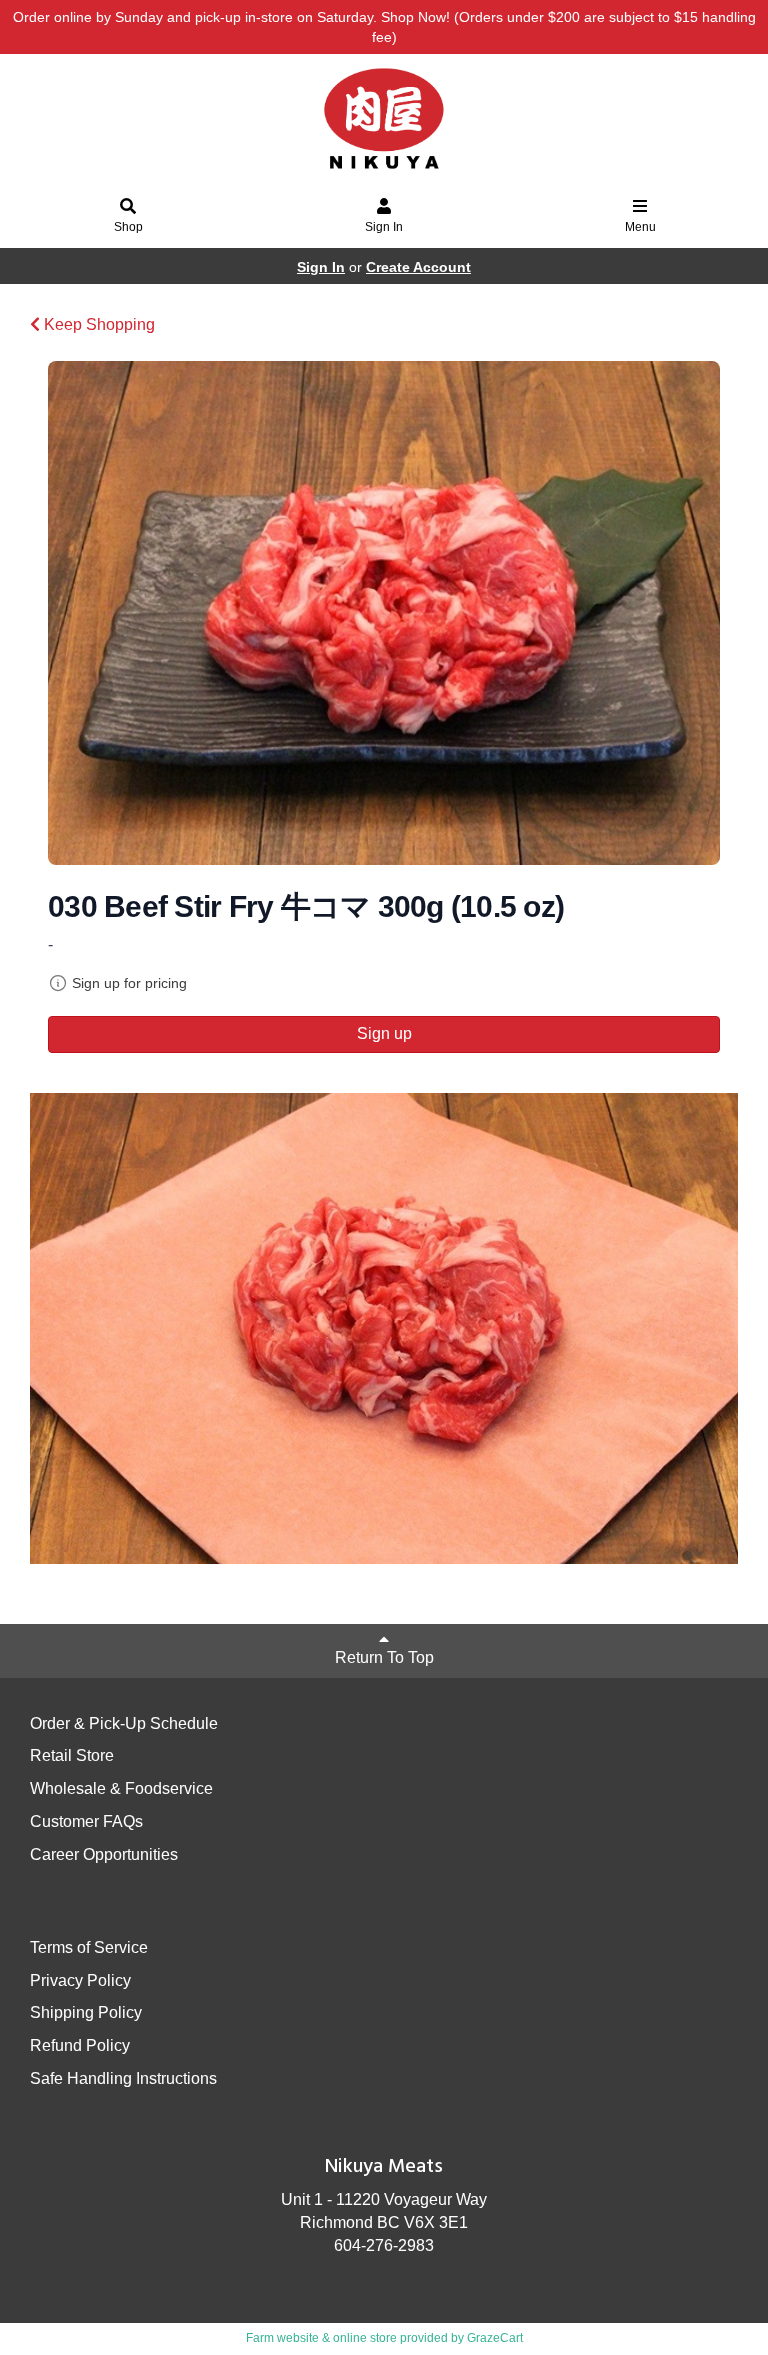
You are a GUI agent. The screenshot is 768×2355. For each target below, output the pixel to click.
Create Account (418, 267)
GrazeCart (495, 2338)
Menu (640, 227)
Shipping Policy (86, 2012)
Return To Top (384, 1657)
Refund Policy (80, 2045)
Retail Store (72, 1755)
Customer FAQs (86, 1821)
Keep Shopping (97, 324)
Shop (128, 227)
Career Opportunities (104, 1854)
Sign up (384, 1033)
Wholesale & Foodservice (121, 1788)
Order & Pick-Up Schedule (124, 1723)
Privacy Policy (80, 1980)
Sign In (384, 227)
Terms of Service (89, 1947)
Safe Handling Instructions (123, 2078)
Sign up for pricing (129, 983)
